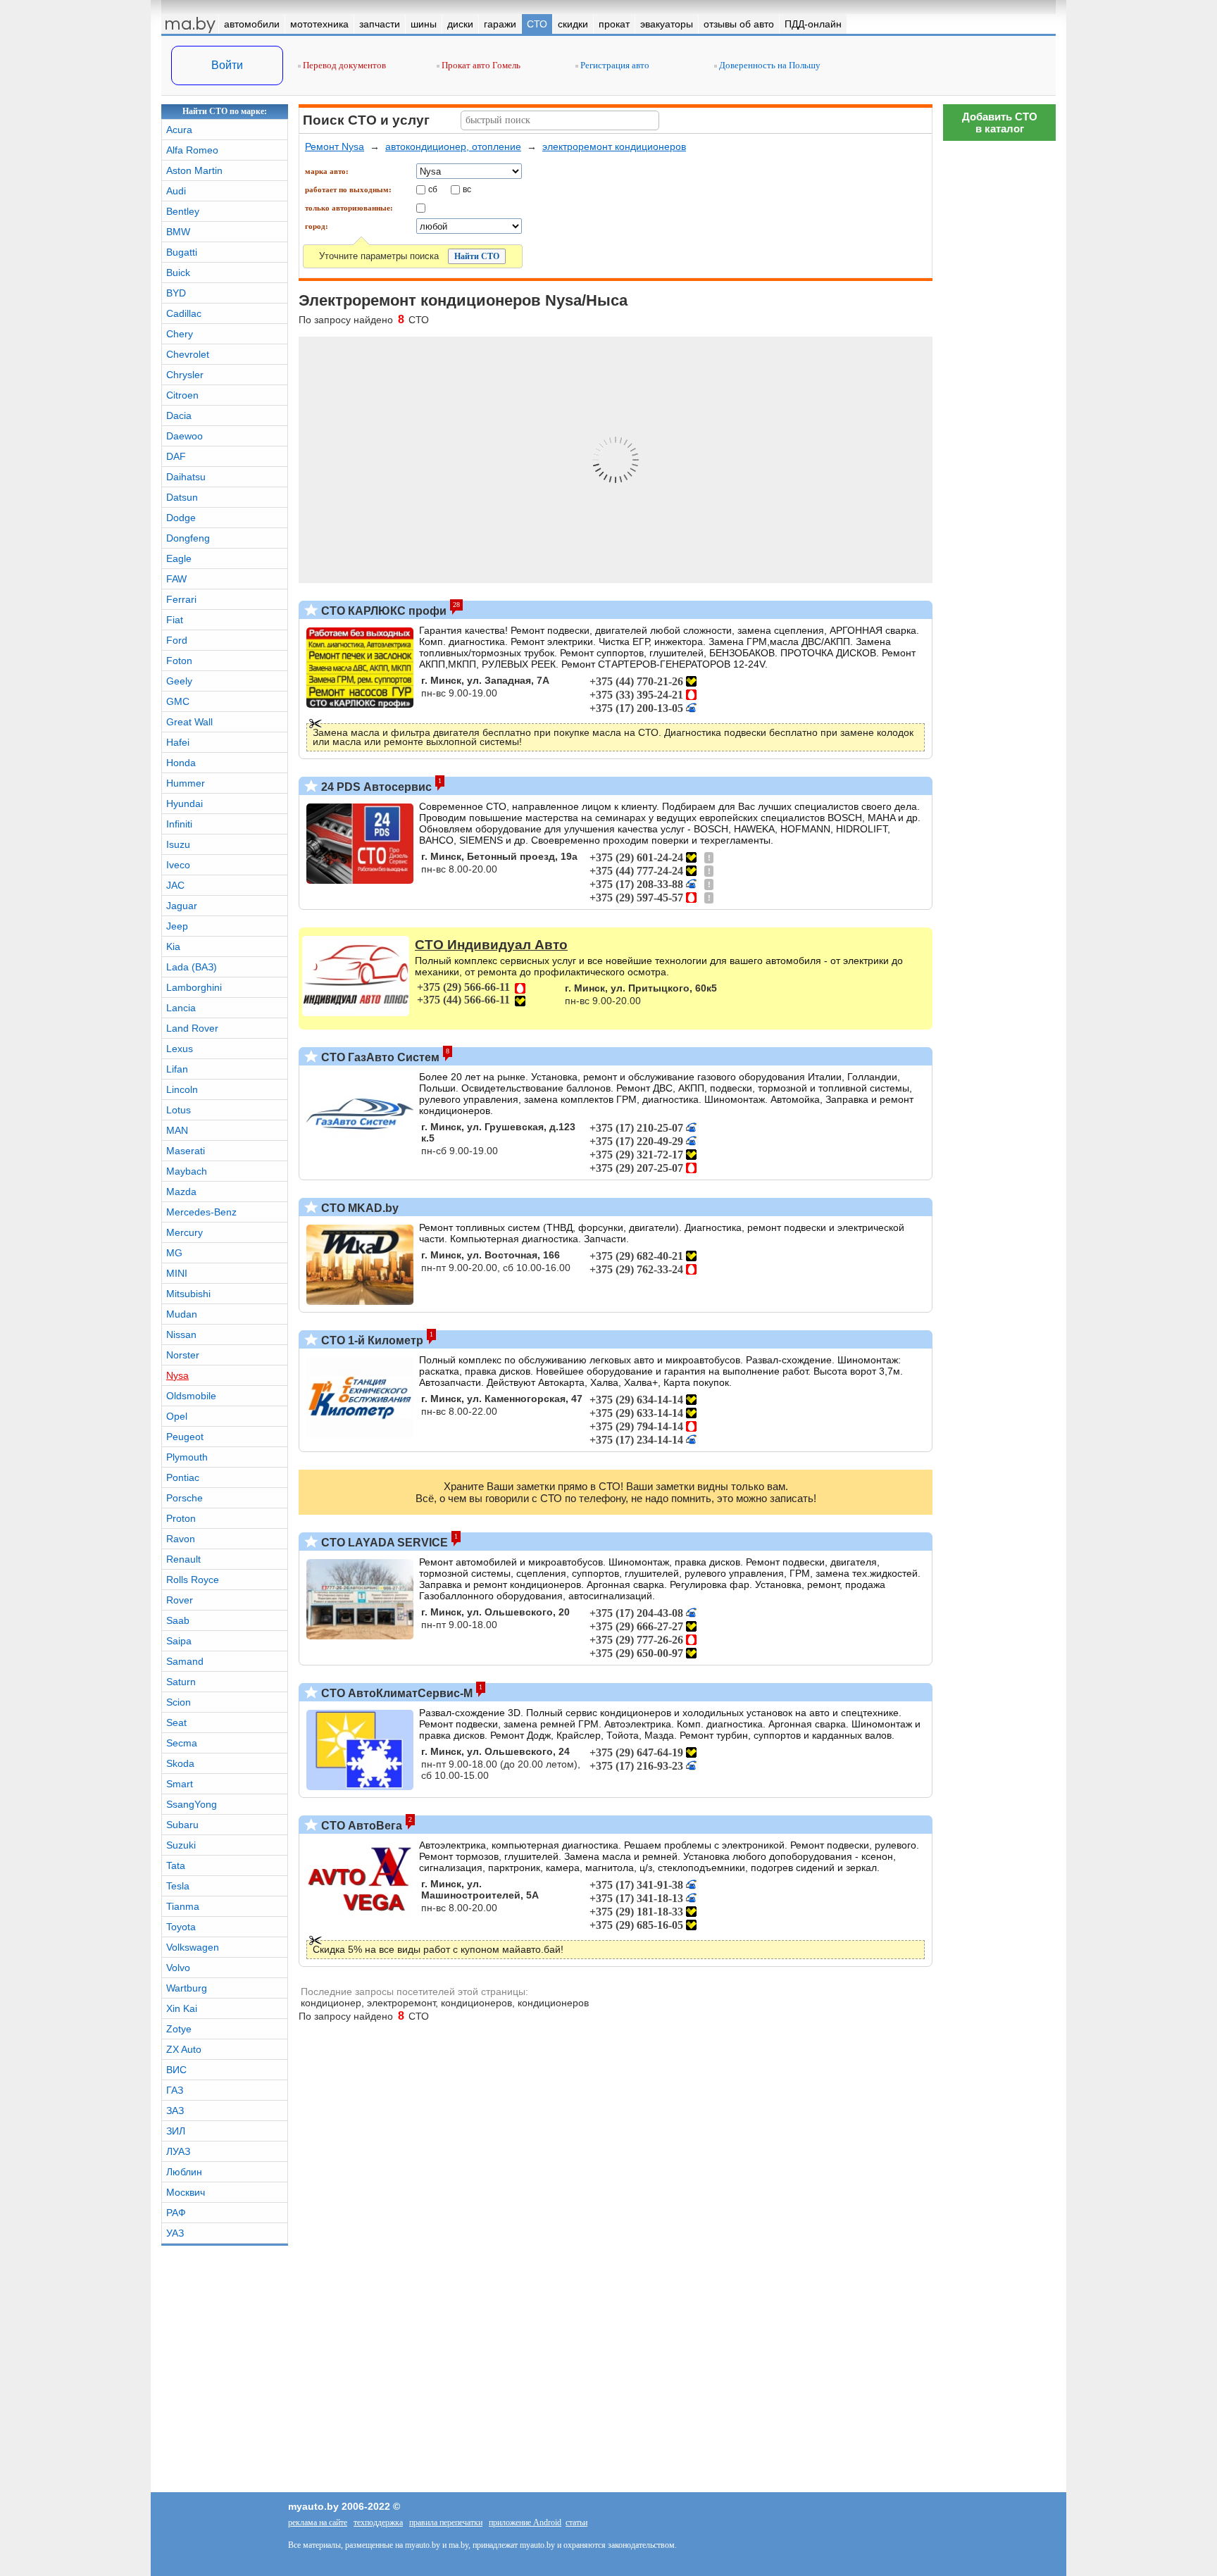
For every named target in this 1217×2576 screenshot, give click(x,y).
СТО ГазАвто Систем (379, 1057)
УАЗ (175, 2233)
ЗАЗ (175, 2111)
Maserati (186, 1151)
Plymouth (187, 1457)
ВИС (176, 2070)
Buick (178, 273)
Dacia (179, 415)
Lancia (181, 1008)
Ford (177, 640)
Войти (227, 65)
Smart (180, 1784)
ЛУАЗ (178, 2151)
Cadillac (184, 313)
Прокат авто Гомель (480, 65)
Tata (176, 1865)
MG (174, 1253)
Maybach (187, 1171)
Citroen (182, 395)
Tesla (178, 1886)
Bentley (183, 211)
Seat (176, 1722)
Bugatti (182, 252)
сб (433, 189)
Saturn (181, 1682)
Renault (183, 1559)
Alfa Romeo (192, 150)
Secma (182, 1743)
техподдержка (378, 2522)
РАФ (176, 2213)
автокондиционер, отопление (453, 146)
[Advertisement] (999, 1975)
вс (467, 189)
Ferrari (181, 599)
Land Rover (192, 1028)
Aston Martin (194, 170)
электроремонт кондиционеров (614, 146)
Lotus (179, 1110)
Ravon (181, 1539)
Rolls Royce (193, 1580)
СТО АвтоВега (360, 1826)
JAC (175, 885)
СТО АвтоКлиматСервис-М (395, 1693)
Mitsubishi (188, 1294)
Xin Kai (182, 2008)
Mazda (181, 1192)
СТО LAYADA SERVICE (383, 1543)
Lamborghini (194, 987)
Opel (177, 1416)
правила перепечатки (446, 2522)
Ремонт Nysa (335, 146)
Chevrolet (188, 354)
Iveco (178, 865)
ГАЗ (175, 2090)
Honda (181, 763)
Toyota (181, 1927)
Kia (173, 946)
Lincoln (182, 1089)
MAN (177, 1130)
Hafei (178, 742)
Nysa (177, 1375)
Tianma (183, 1906)
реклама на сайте (318, 2522)
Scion (179, 1702)
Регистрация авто (614, 65)
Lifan (177, 1069)
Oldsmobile (191, 1396)
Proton (181, 1518)
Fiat (175, 620)
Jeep (177, 926)
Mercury (185, 1232)
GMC (178, 701)
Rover (180, 1600)
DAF (176, 456)
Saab (178, 1620)
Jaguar (182, 906)
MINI (177, 1273)
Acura (179, 130)
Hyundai (185, 804)
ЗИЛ (176, 2131)
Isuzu (178, 844)
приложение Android (525, 2522)
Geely (179, 681)
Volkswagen (193, 1947)
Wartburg (187, 1988)
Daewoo (185, 436)
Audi (176, 191)
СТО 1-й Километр (371, 1340)
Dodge (181, 518)
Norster (183, 1355)
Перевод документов (343, 65)
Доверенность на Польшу (769, 65)
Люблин (184, 2172)
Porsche (185, 1498)
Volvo (178, 1968)
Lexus (180, 1049)
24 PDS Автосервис (375, 787)
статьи (576, 2522)
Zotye (179, 2029)
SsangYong (192, 1804)
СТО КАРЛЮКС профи (382, 611)
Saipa (179, 1641)
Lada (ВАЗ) (192, 967)
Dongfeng (188, 538)
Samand (185, 1661)
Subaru (182, 1825)
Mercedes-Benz (201, 1212)
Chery (180, 334)
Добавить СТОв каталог (1000, 123)
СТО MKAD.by (358, 1208)
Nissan (181, 1334)
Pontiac (183, 1477)
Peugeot (185, 1437)
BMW (178, 232)
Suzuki (181, 1845)
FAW (176, 579)
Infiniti (179, 824)
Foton (179, 661)
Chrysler (185, 375)
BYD (176, 293)
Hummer (186, 783)
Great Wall (189, 722)
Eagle (179, 558)
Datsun (182, 497)
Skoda (180, 1763)
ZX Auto (184, 2049)
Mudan (182, 1314)
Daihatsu (186, 477)
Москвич (186, 2192)
